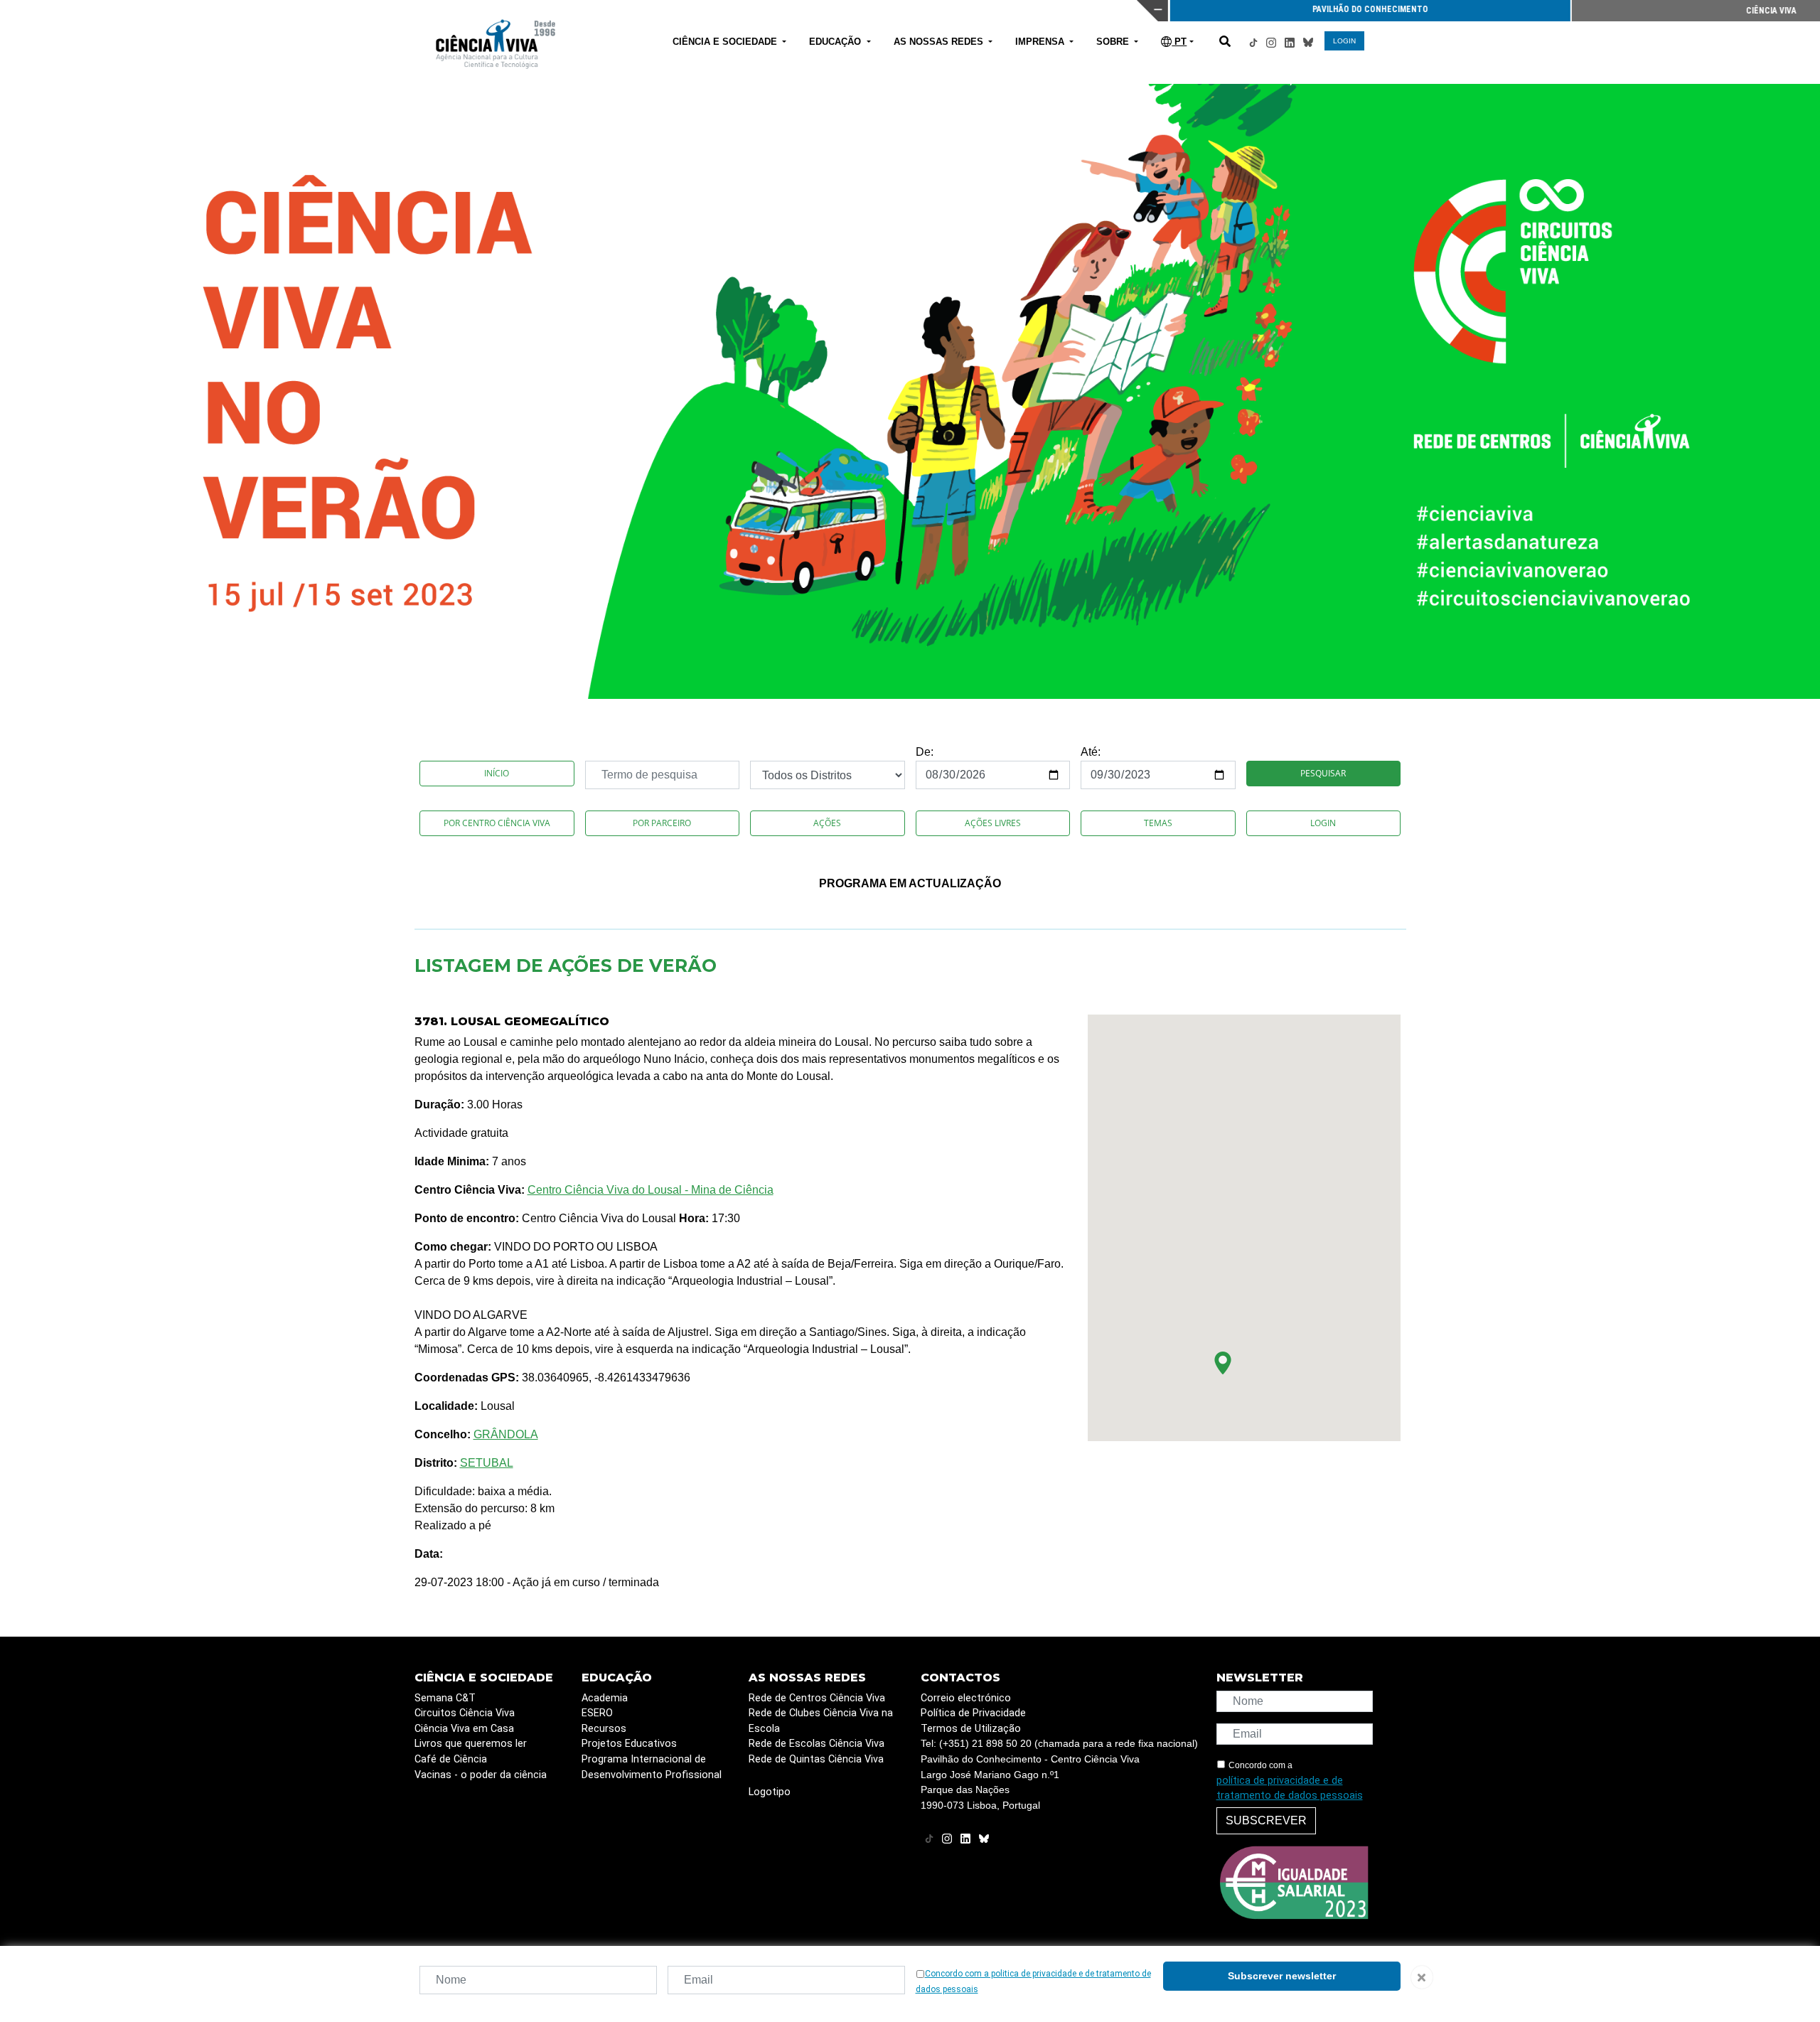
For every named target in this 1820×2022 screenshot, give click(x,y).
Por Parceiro (662, 823)
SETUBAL (487, 1463)
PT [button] (1179, 42)
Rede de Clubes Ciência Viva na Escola (821, 1721)
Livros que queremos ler (471, 1744)
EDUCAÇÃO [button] (836, 42)
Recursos (604, 1729)
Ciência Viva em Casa (464, 1729)
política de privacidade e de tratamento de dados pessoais (1290, 1788)
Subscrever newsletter (1282, 1976)
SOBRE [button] (1114, 42)
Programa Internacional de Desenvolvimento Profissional (652, 1767)
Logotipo (770, 1792)
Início (497, 773)
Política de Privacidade (973, 1713)
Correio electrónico (966, 1698)
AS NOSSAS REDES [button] (940, 42)
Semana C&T (445, 1698)
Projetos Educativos (629, 1744)
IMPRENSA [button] (1041, 42)
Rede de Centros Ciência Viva (817, 1698)
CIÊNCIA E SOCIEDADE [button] (726, 42)
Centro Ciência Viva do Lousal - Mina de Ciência (651, 1190)
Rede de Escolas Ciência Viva (817, 1744)
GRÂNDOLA (506, 1434)
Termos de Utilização (971, 1729)
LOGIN (1344, 41)
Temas (1158, 823)
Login (1323, 823)
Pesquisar (1323, 773)
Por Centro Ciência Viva (497, 823)
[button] (1223, 1363)
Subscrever (1266, 1820)
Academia (605, 1698)
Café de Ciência (451, 1759)
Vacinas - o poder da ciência (481, 1775)
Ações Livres (993, 823)
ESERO (597, 1713)
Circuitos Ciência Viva (465, 1713)
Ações (827, 823)
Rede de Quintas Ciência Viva (816, 1759)
